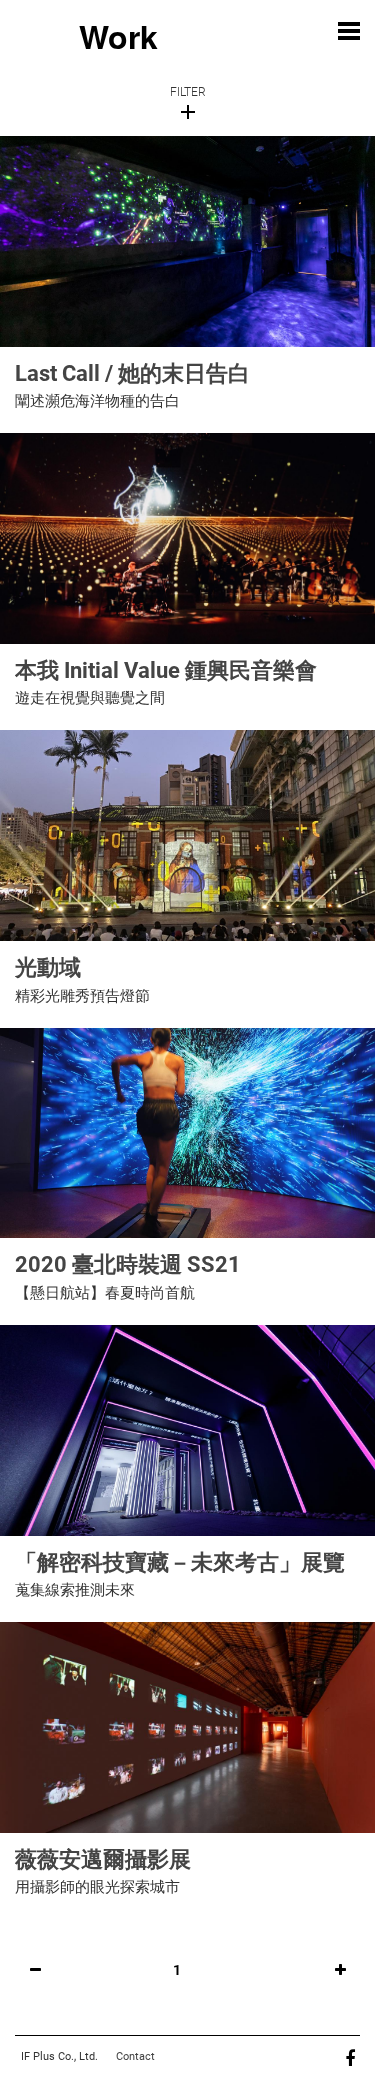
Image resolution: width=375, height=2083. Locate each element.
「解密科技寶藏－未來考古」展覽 (180, 1562)
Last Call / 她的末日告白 (132, 373)
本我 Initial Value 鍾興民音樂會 (166, 670)
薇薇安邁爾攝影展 (103, 1859)
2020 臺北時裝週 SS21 (128, 1264)
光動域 (48, 967)
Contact (135, 2056)
